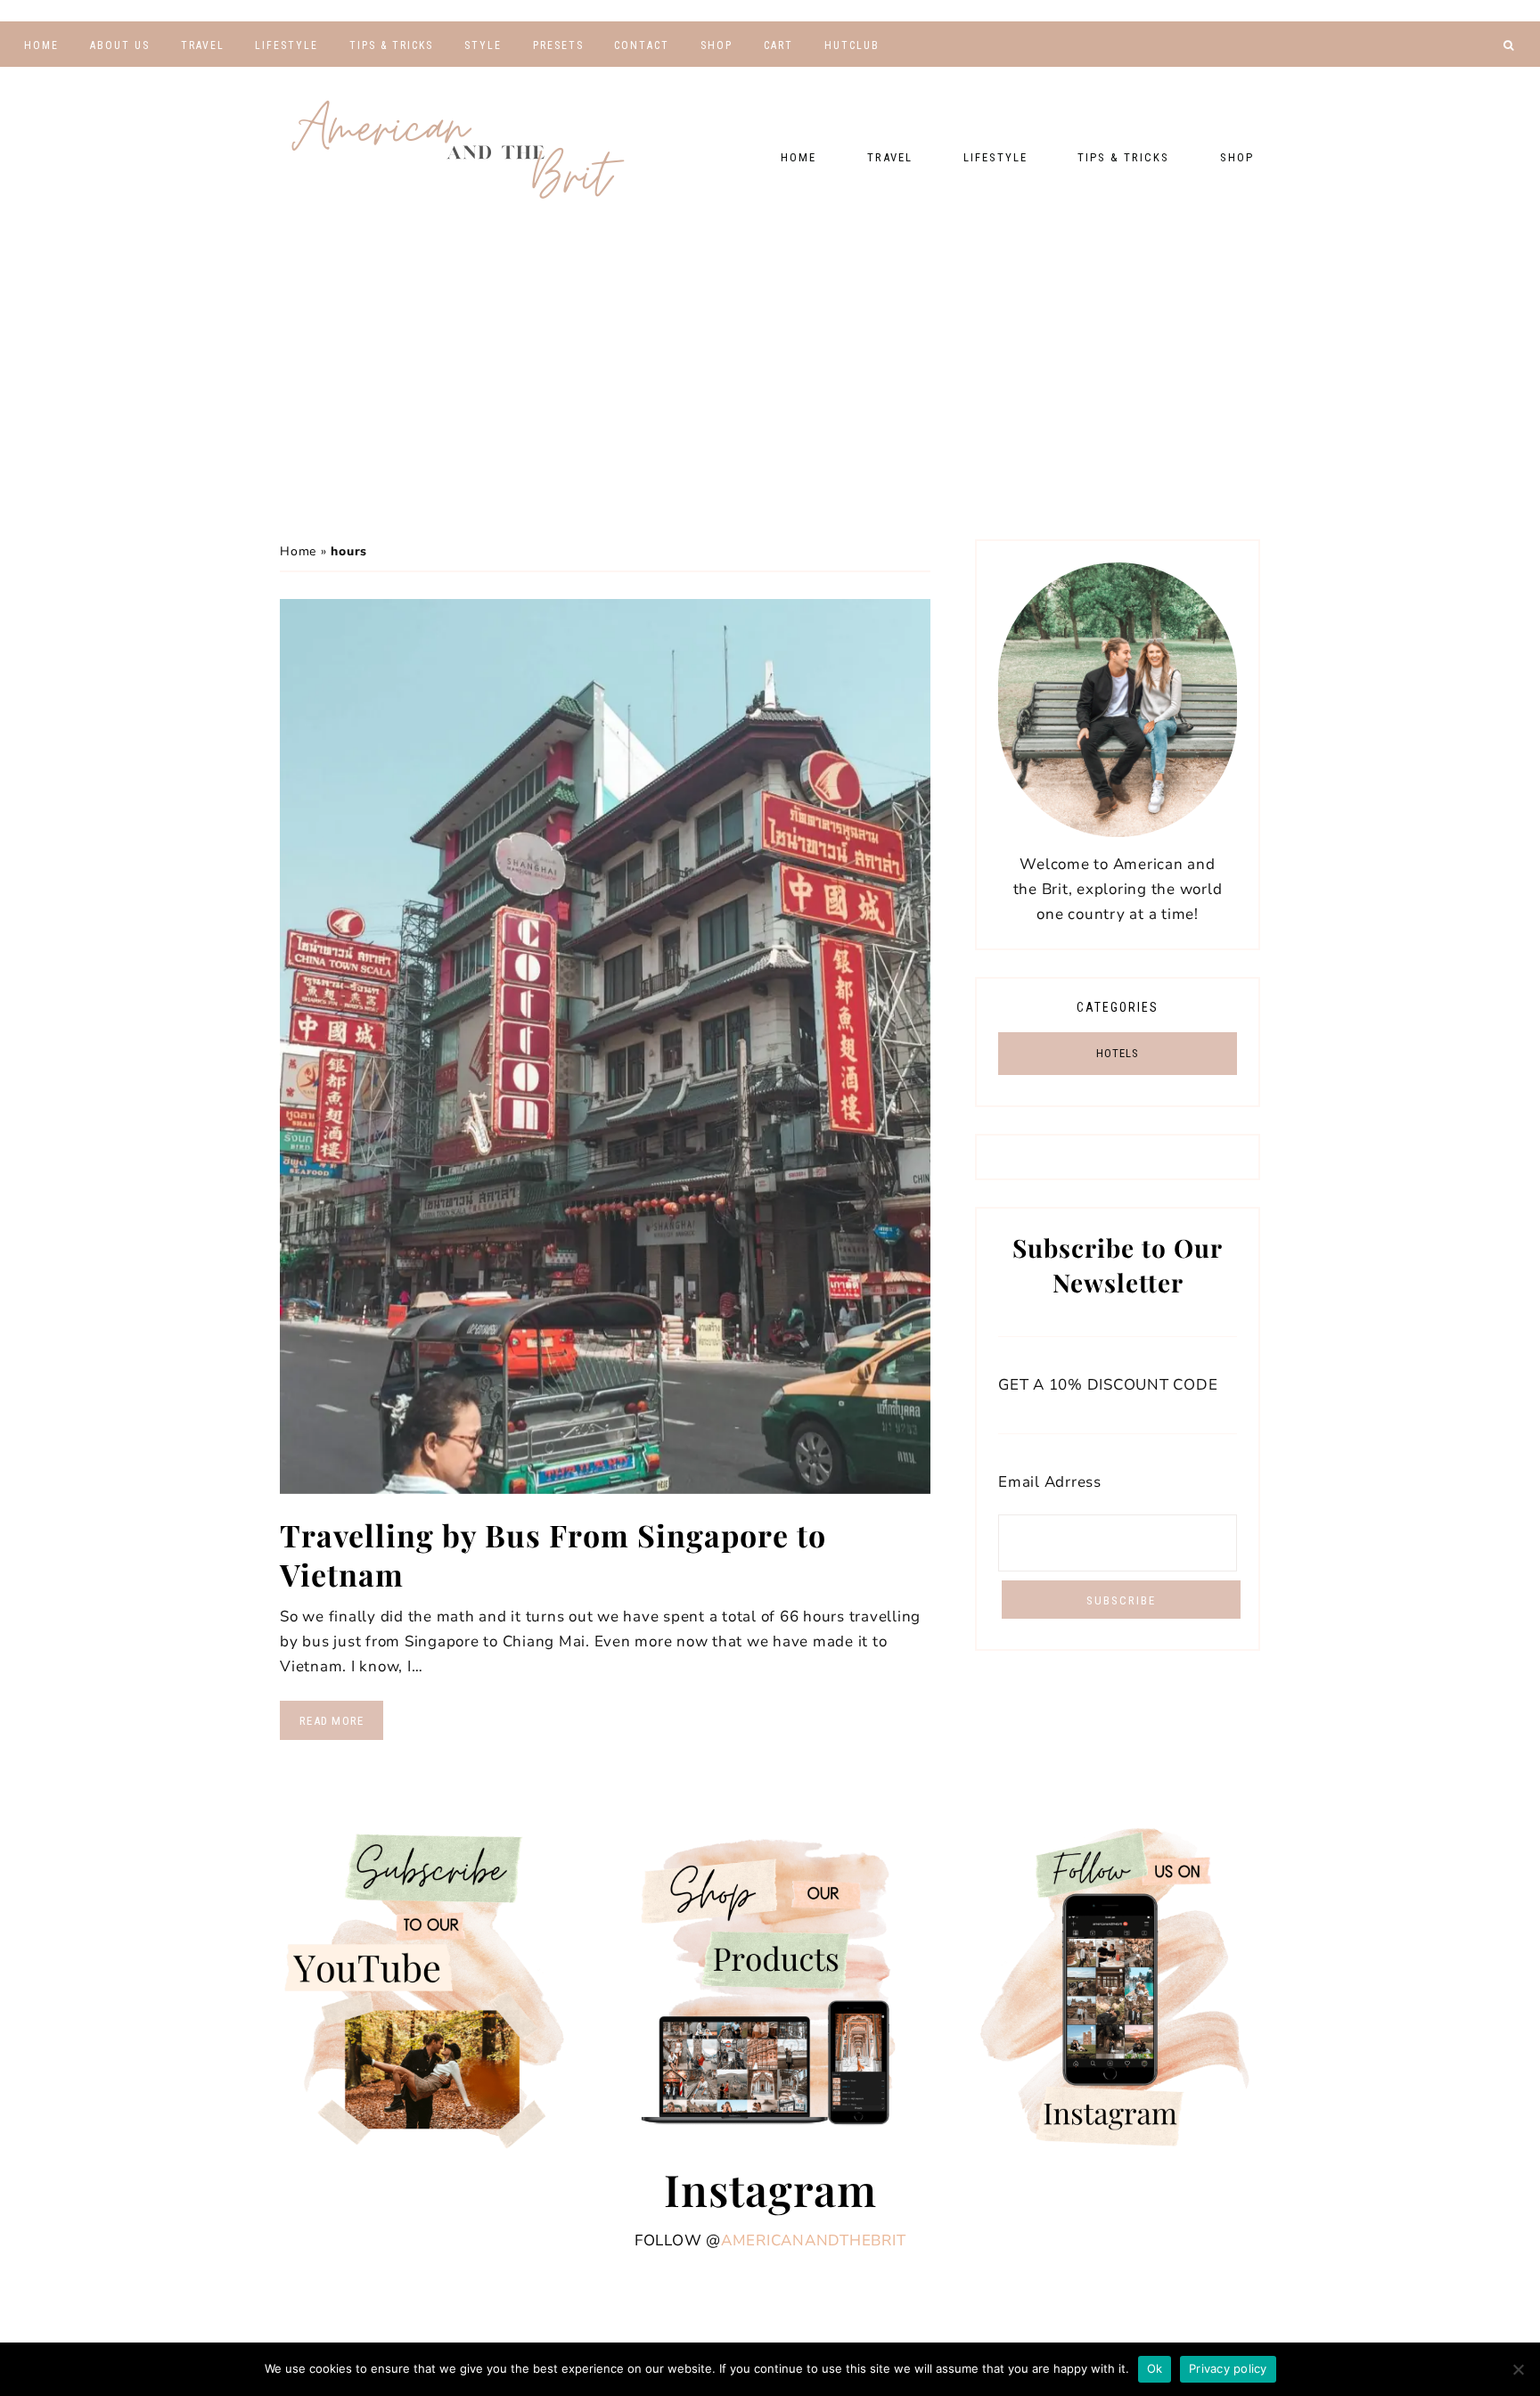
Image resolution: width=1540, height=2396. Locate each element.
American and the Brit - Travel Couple (458, 152)
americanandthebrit (814, 2240)
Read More (332, 1721)
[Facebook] (1428, 76)
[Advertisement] (770, 370)
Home (298, 551)
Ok (1155, 2368)
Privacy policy (1228, 2368)
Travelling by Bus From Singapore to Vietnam (553, 1555)
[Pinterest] (1455, 76)
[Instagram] (1481, 76)
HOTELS (1118, 1053)
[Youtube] (1401, 76)
